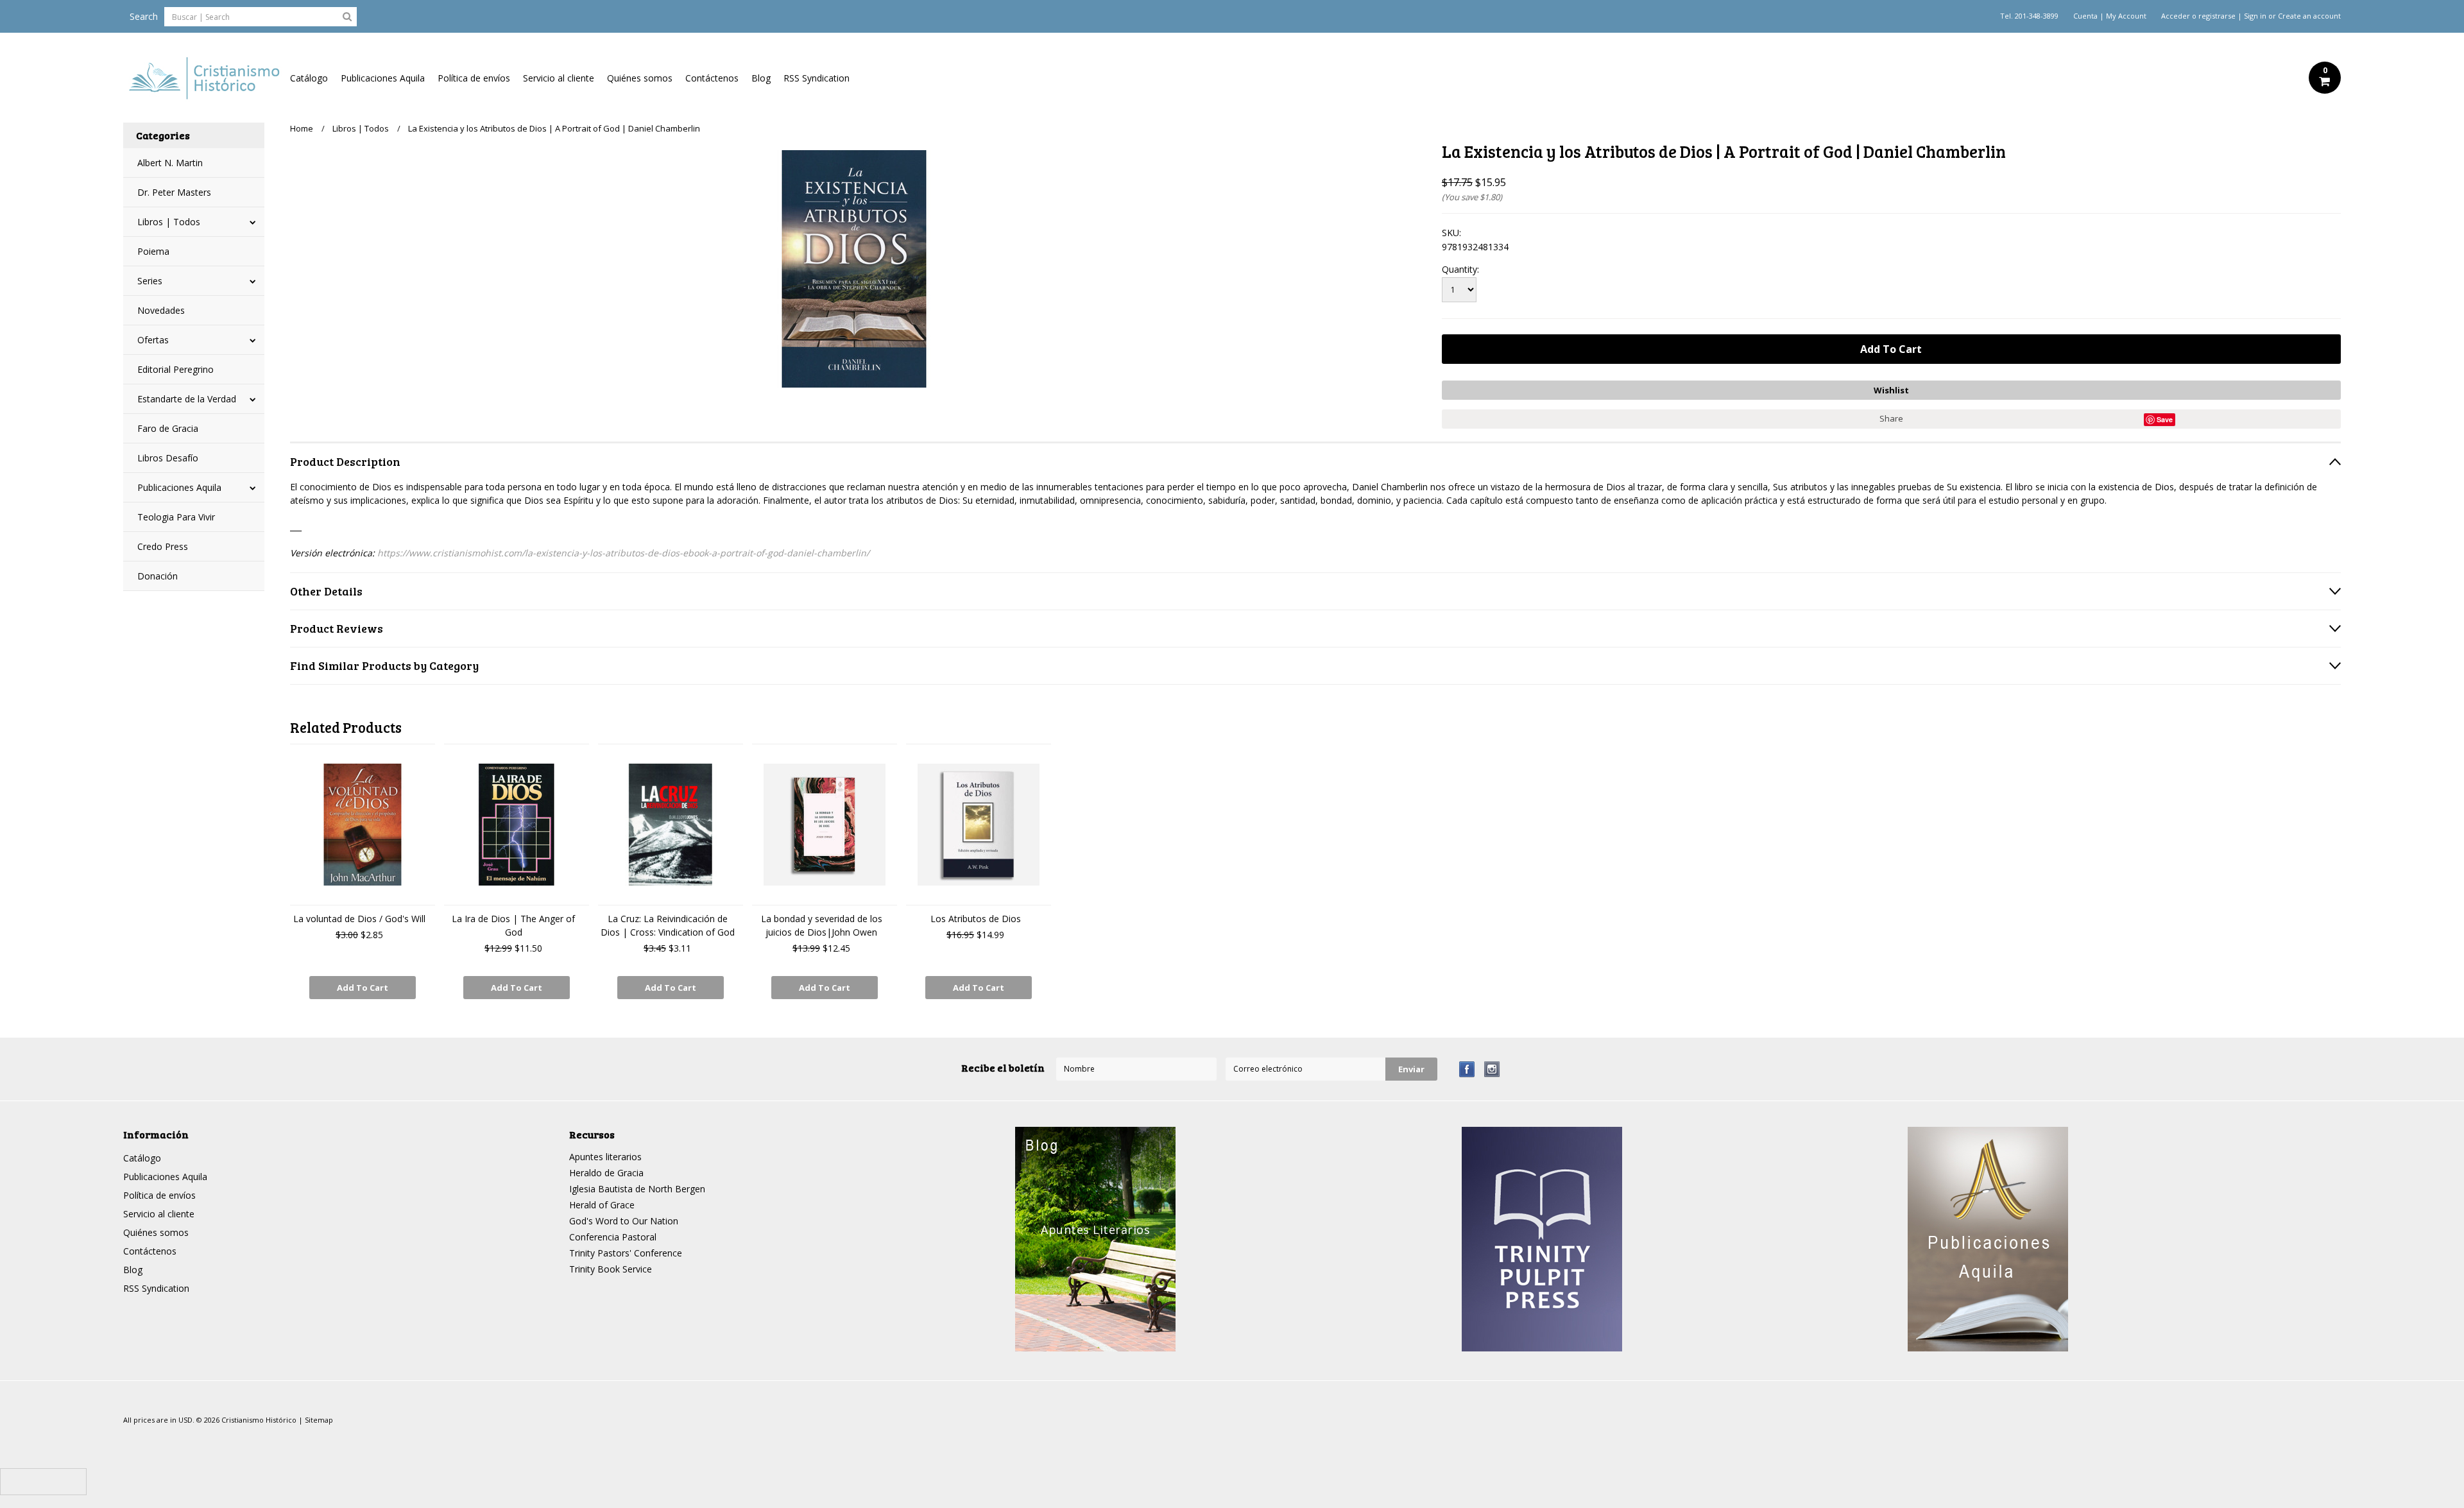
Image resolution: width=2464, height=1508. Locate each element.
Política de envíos (474, 78)
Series (150, 281)
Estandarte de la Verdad (187, 399)
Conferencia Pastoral (613, 1237)
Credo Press (163, 546)
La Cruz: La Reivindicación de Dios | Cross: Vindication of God (668, 925)
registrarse (2217, 16)
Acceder (2176, 16)
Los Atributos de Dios (976, 919)
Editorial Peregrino (175, 369)
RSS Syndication (817, 78)
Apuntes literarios (605, 1157)
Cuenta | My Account (2110, 16)
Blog (761, 78)
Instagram (1492, 1069)
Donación (158, 576)
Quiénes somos (640, 78)
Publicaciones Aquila (383, 78)
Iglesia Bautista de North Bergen (637, 1189)
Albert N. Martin (170, 163)
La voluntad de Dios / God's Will (359, 919)
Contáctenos (712, 78)
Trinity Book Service (611, 1269)
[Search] (347, 16)
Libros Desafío (168, 458)
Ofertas (153, 340)
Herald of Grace (602, 1205)
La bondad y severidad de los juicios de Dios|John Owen (822, 925)
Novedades (161, 310)
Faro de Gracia (168, 428)
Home (302, 128)
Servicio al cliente (559, 78)
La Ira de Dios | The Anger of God (513, 925)
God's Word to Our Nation (624, 1221)
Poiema (153, 251)
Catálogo (309, 78)
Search (144, 16)
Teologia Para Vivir (176, 517)
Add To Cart (363, 988)
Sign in (2255, 16)
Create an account (2309, 16)
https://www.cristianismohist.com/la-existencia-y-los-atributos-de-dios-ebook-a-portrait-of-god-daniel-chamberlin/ (623, 553)
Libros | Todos (169, 222)
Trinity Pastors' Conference (626, 1253)
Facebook (1467, 1069)
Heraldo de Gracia (606, 1173)
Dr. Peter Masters (174, 192)
